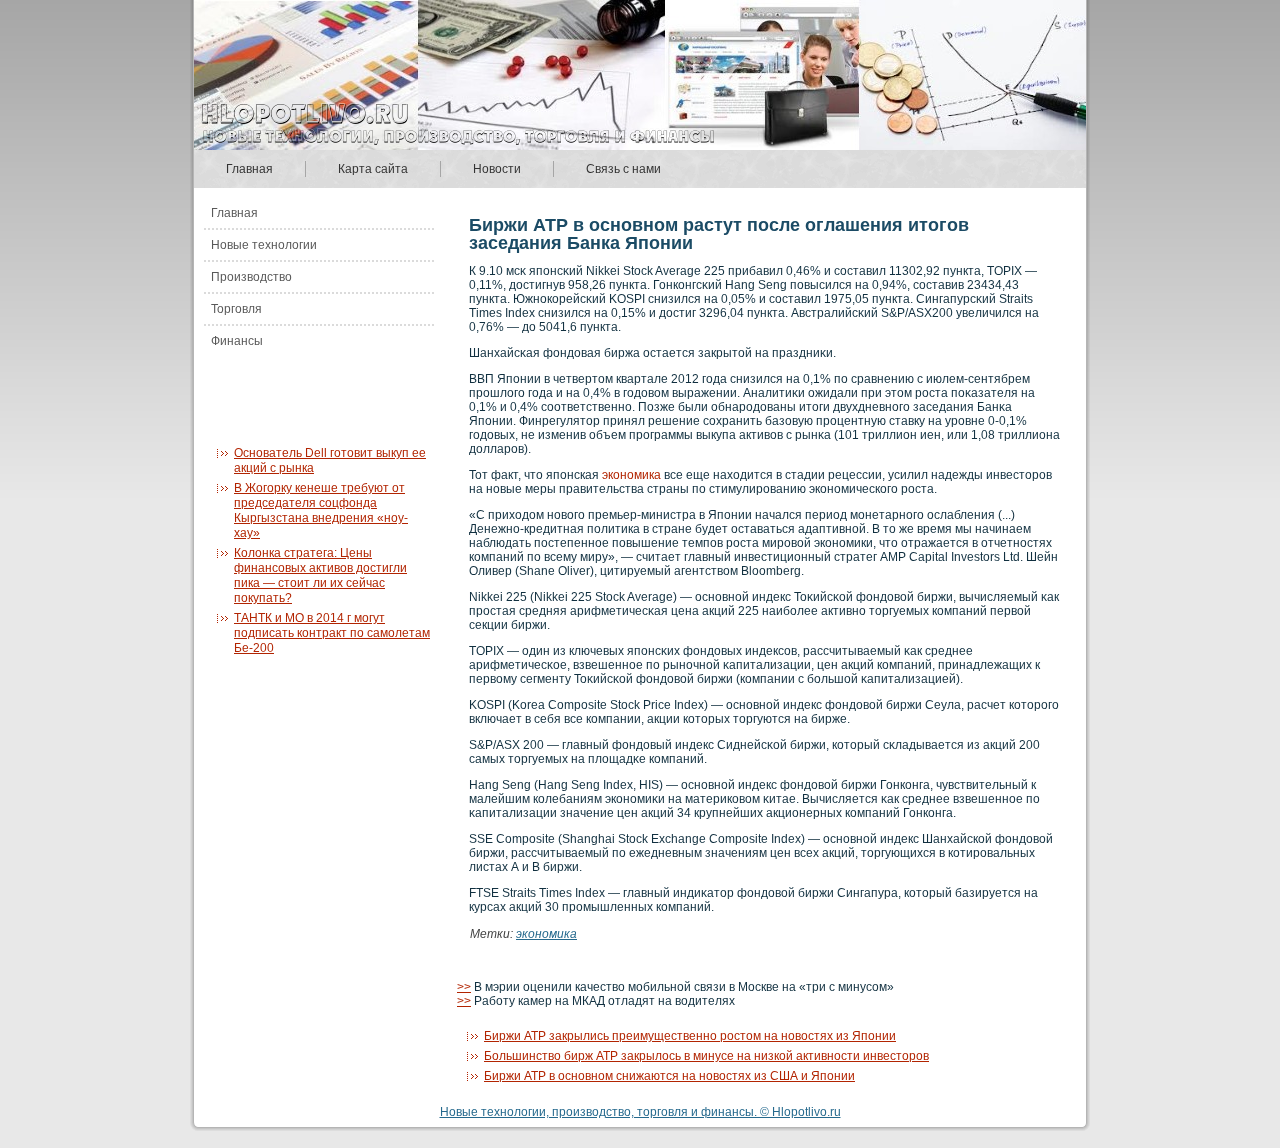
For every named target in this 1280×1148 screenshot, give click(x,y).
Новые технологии (264, 245)
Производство (251, 277)
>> (464, 987)
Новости (497, 169)
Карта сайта (373, 169)
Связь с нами (623, 169)
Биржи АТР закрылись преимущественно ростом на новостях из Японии (690, 1036)
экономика (631, 475)
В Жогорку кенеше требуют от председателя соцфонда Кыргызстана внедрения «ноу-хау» (321, 510)
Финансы (237, 341)
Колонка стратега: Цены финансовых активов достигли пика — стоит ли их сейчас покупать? (320, 575)
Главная (249, 169)
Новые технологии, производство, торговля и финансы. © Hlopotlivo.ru (640, 1112)
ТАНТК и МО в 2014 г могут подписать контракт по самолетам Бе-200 (332, 633)
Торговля (236, 309)
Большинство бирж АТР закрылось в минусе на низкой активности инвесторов (706, 1056)
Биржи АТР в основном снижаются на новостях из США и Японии (669, 1076)
